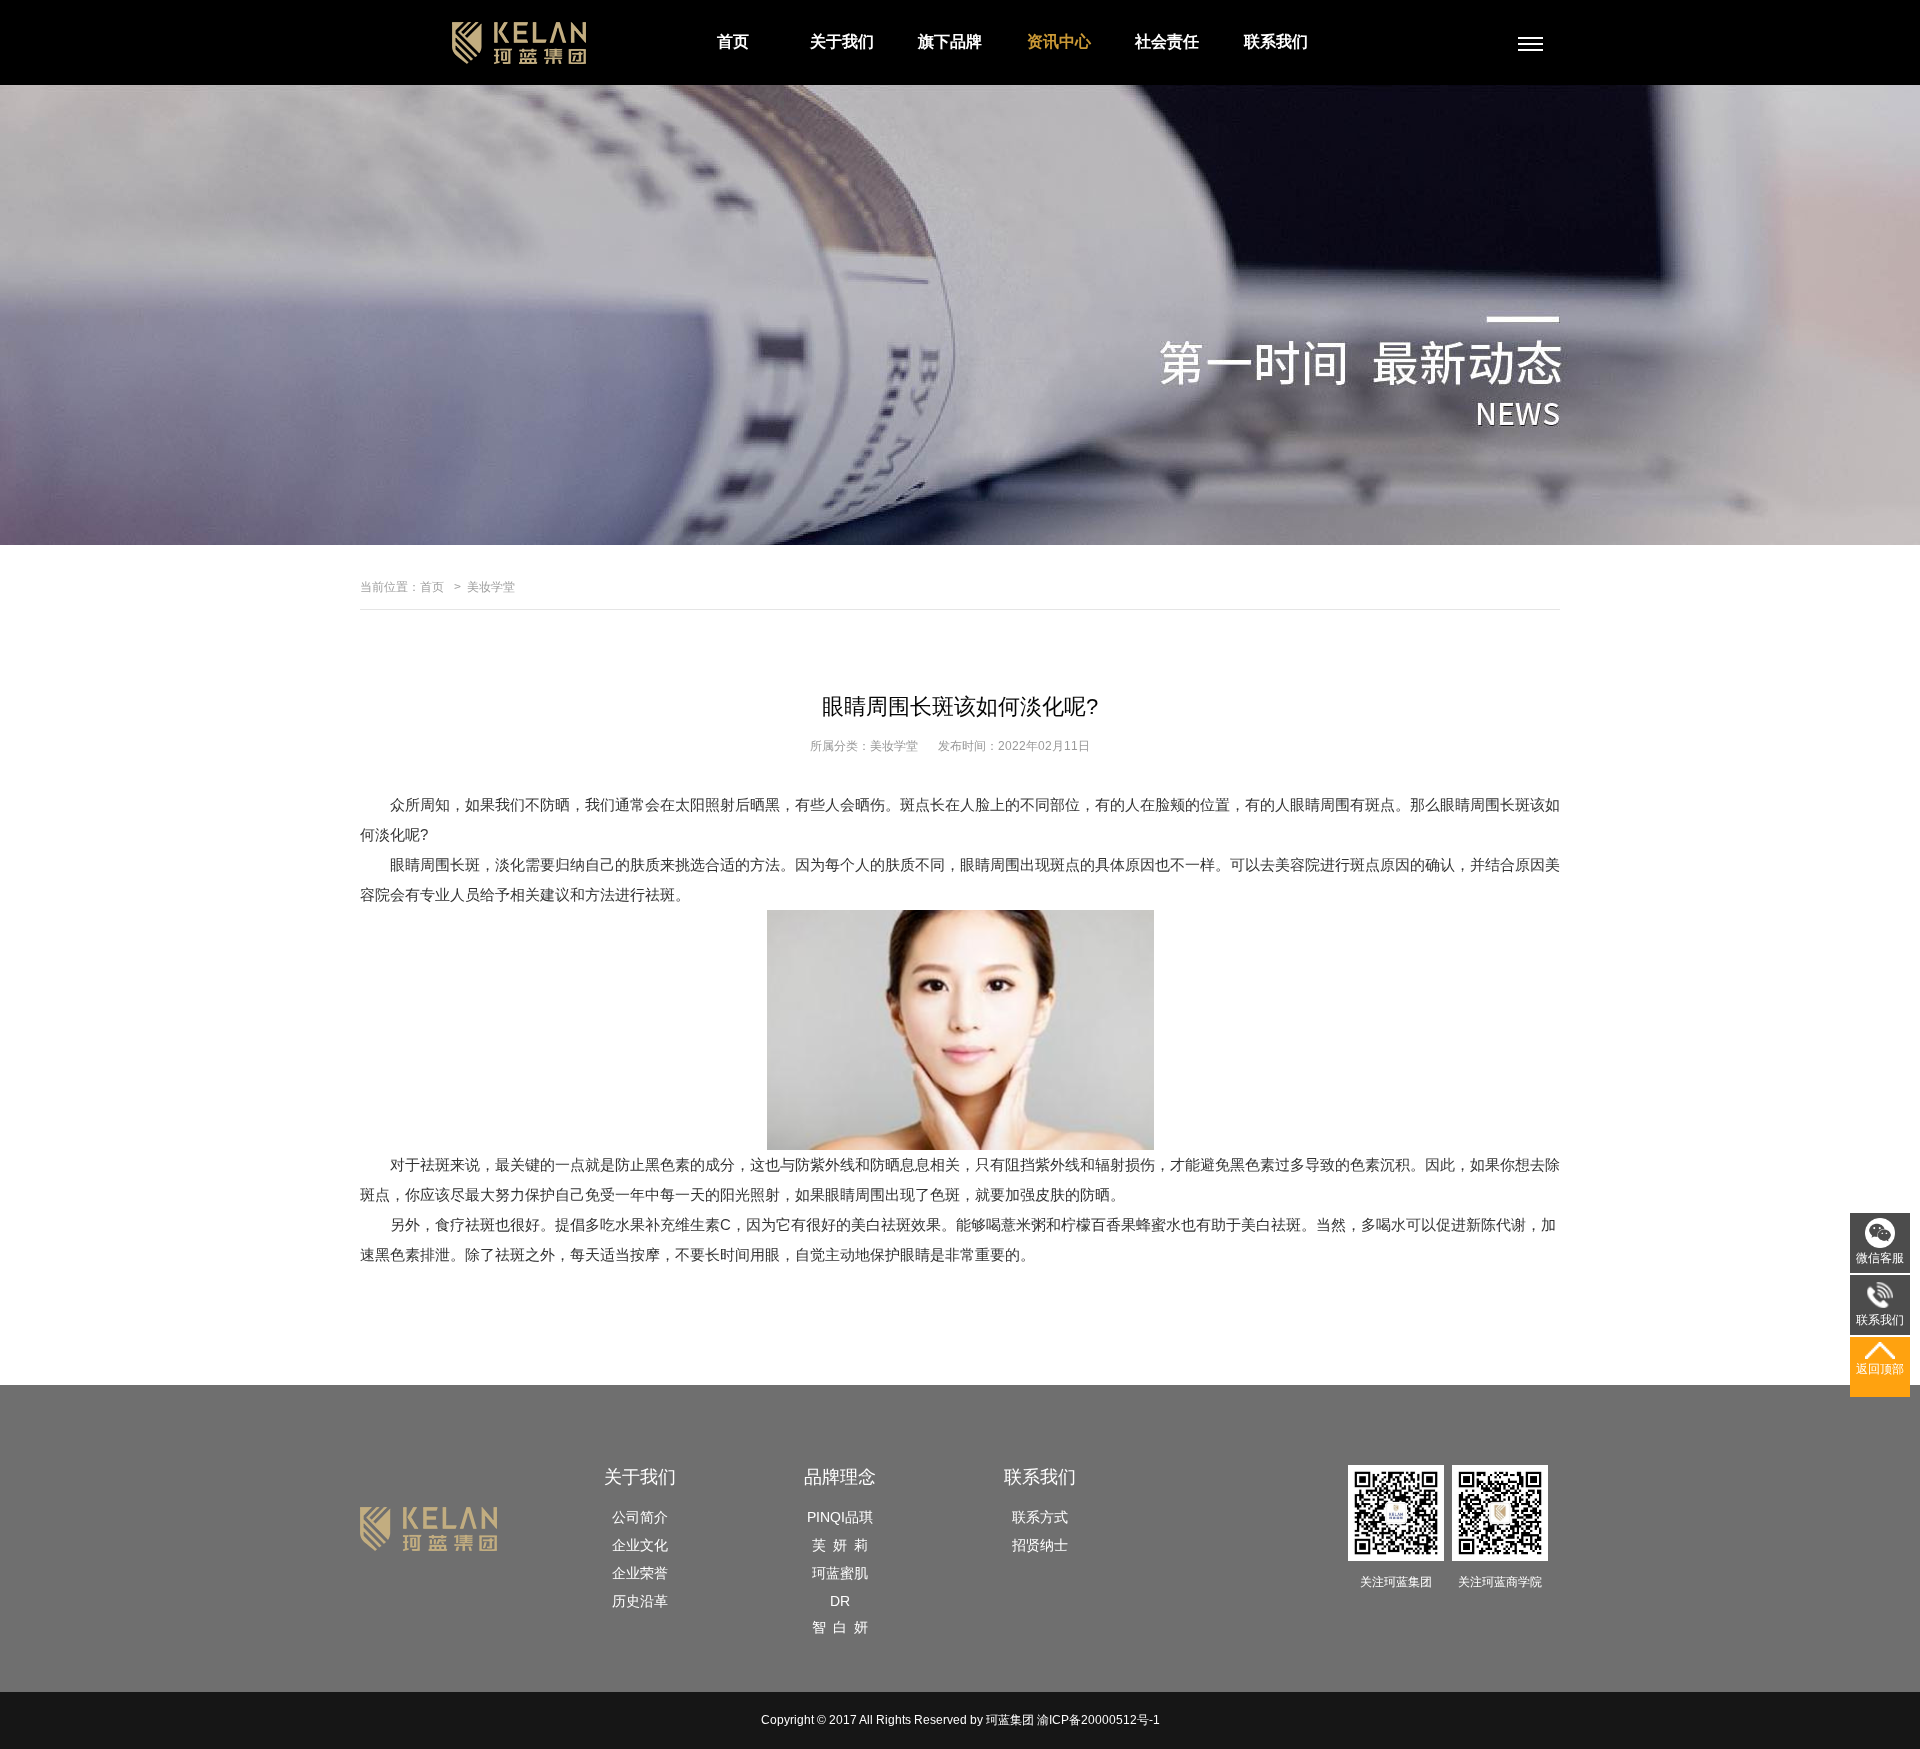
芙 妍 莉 (840, 1545)
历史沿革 (640, 1601)
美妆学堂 (491, 587)
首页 (733, 41)
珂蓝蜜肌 (840, 1573)
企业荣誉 (640, 1573)
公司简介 (640, 1517)
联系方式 (1040, 1517)
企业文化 (640, 1545)
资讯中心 (1059, 41)
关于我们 (842, 41)
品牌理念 (840, 1477)
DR (840, 1601)
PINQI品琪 (840, 1517)
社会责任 (1167, 41)
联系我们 (1276, 41)
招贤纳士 (1040, 1545)
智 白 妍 (840, 1627)
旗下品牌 (950, 41)
